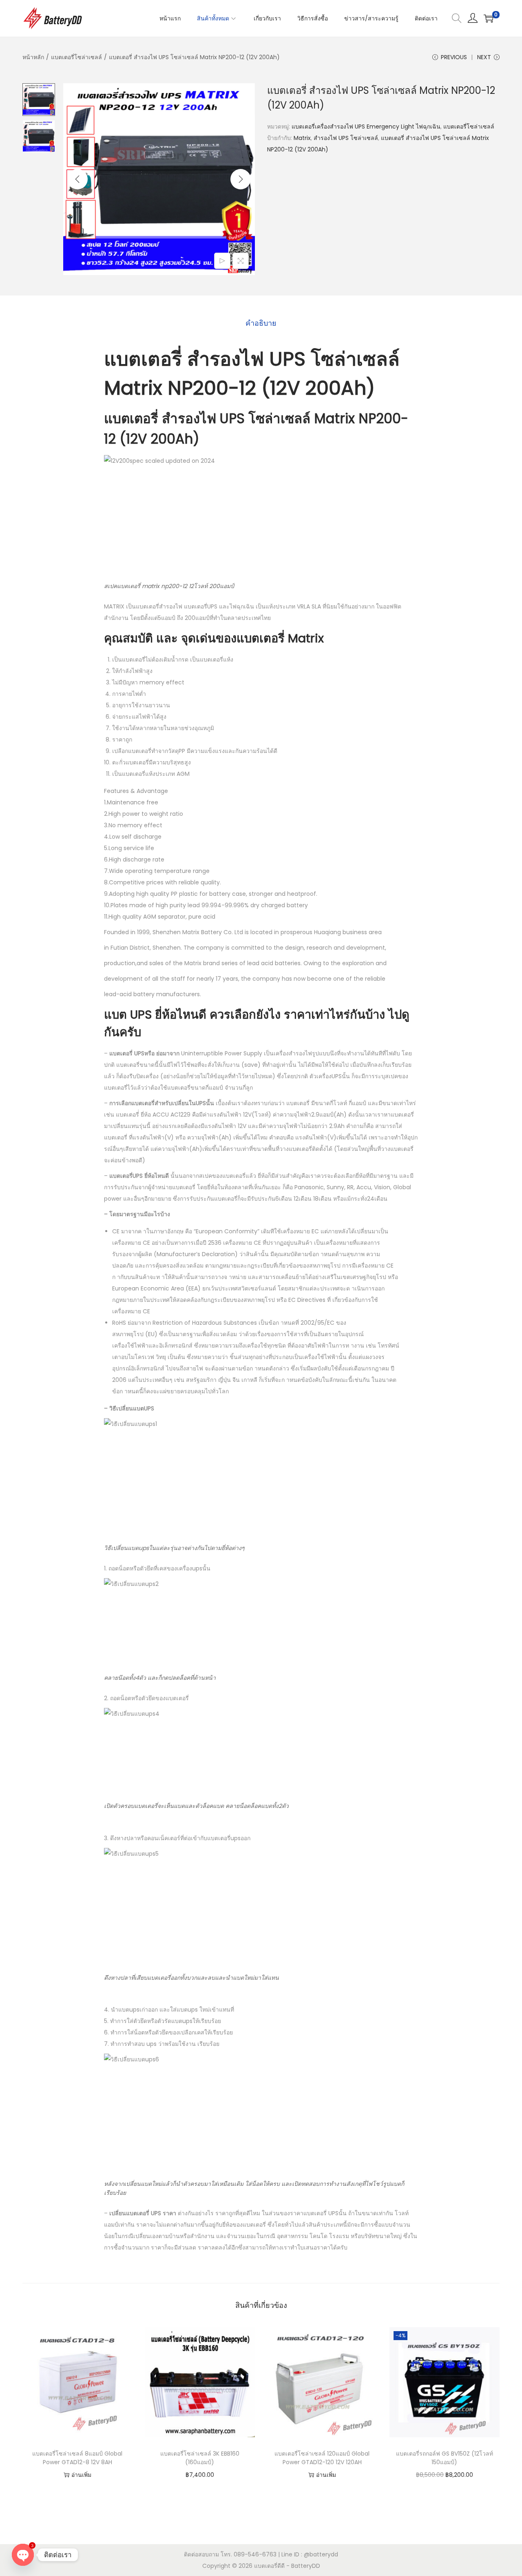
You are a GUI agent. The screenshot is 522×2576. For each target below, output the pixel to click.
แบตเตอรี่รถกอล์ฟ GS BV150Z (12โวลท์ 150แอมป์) (445, 2458)
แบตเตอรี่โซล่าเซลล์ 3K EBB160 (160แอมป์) (200, 2458)
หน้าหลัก (33, 57)
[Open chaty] (23, 2555)
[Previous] (77, 179)
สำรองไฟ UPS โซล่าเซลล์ (346, 138)
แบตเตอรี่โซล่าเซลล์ (76, 57)
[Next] (241, 179)
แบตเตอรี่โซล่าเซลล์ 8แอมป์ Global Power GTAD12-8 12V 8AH (77, 2458)
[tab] (261, 323)
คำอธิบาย (261, 323)
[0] (489, 18)
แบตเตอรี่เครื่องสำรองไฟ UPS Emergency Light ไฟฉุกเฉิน (366, 127)
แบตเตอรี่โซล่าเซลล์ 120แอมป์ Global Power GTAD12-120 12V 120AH (322, 2458)
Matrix (302, 138)
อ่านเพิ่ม (81, 2475)
